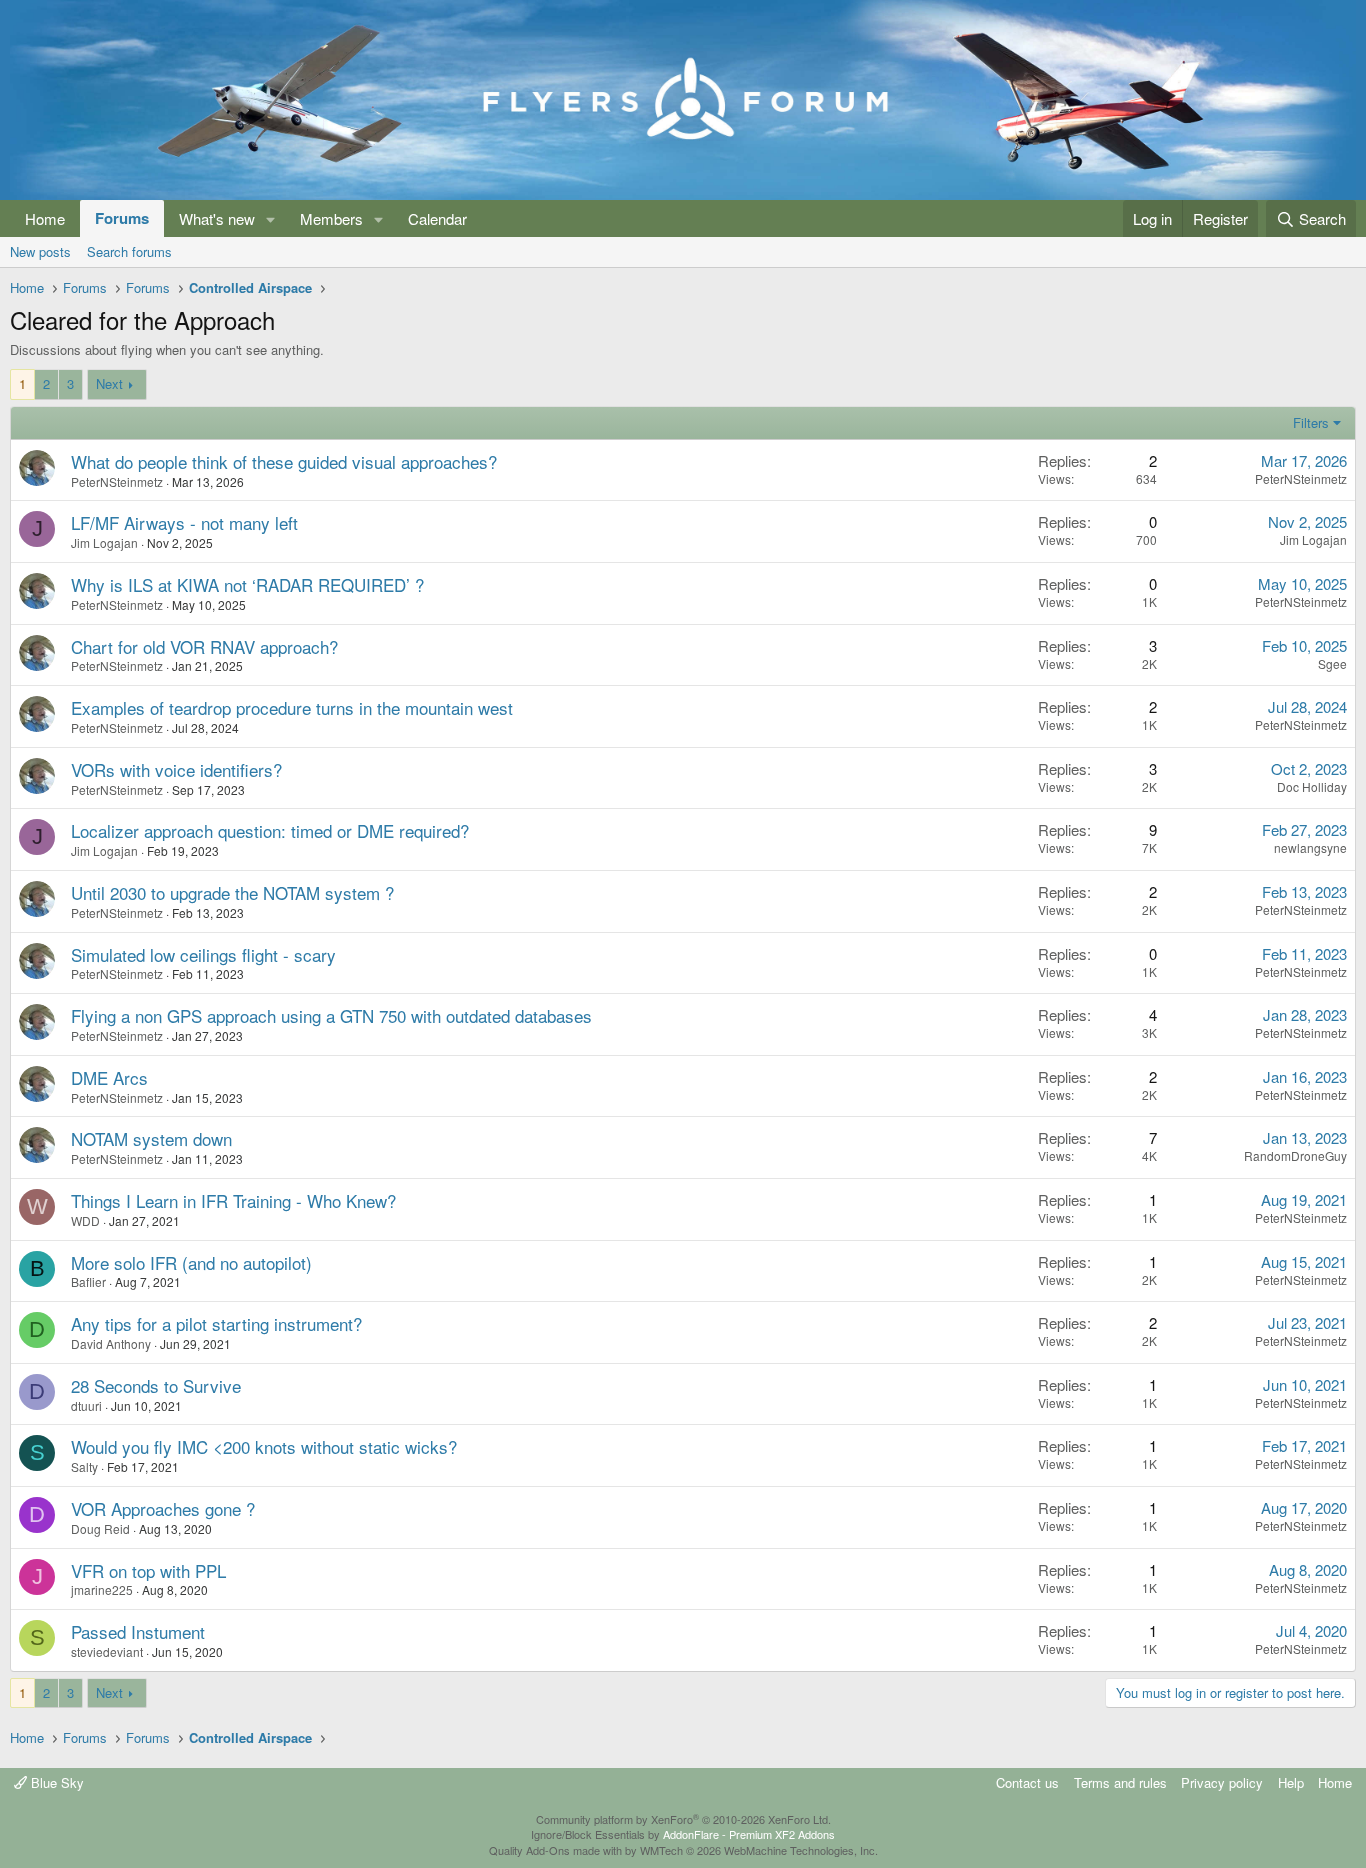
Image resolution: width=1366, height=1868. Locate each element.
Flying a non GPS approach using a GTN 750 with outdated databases (331, 1015)
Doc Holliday (1312, 786)
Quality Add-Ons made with (557, 1850)
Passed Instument (138, 1631)
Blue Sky (55, 1782)
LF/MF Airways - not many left (184, 522)
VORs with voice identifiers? (176, 769)
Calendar (437, 218)
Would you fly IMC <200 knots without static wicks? (264, 1446)
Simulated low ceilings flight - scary (203, 954)
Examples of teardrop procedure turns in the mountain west (292, 707)
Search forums (129, 251)
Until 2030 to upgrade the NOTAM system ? (232, 892)
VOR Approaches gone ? (163, 1508)
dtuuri (86, 1405)
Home (45, 218)
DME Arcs (109, 1077)
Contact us (1027, 1782)
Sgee (1332, 663)
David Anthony (111, 1343)
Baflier (88, 1281)
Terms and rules (1120, 1782)
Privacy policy (1222, 1782)
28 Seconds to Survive (156, 1385)
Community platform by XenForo (683, 1819)
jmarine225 (102, 1589)
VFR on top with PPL (148, 1570)
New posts (40, 251)
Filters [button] (1311, 422)
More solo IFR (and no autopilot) (191, 1262)
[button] (271, 218)
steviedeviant (107, 1651)
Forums (122, 218)
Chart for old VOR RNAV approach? (204, 646)
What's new (217, 218)
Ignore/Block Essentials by (683, 1834)
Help (1291, 1782)
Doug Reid (100, 1528)
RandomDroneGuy (1295, 1155)
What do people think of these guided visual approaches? (284, 461)
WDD (85, 1220)
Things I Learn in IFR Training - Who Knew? (233, 1200)
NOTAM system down (151, 1138)
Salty (84, 1466)
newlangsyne (1310, 847)
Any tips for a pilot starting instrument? (216, 1323)
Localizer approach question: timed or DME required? (270, 830)
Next (109, 383)
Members (331, 218)
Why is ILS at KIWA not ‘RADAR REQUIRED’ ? (247, 584)
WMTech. (759, 1850)
